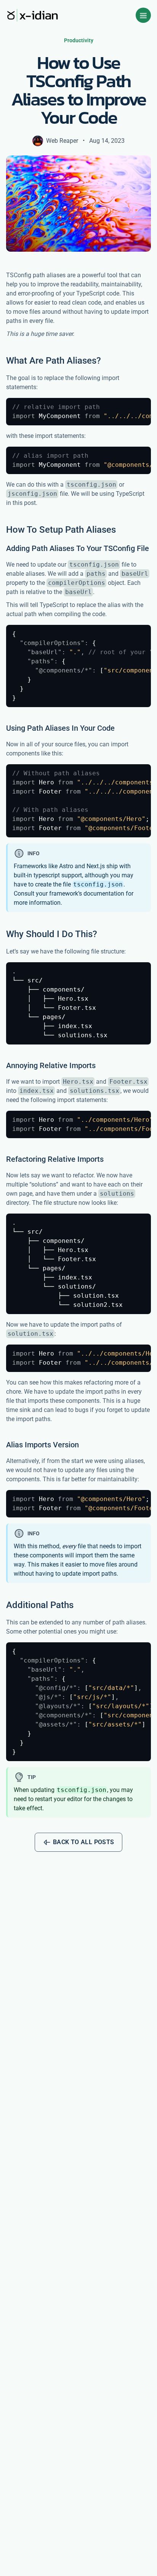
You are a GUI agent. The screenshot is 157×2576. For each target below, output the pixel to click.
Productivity (79, 40)
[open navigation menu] (143, 15)
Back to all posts (84, 1842)
